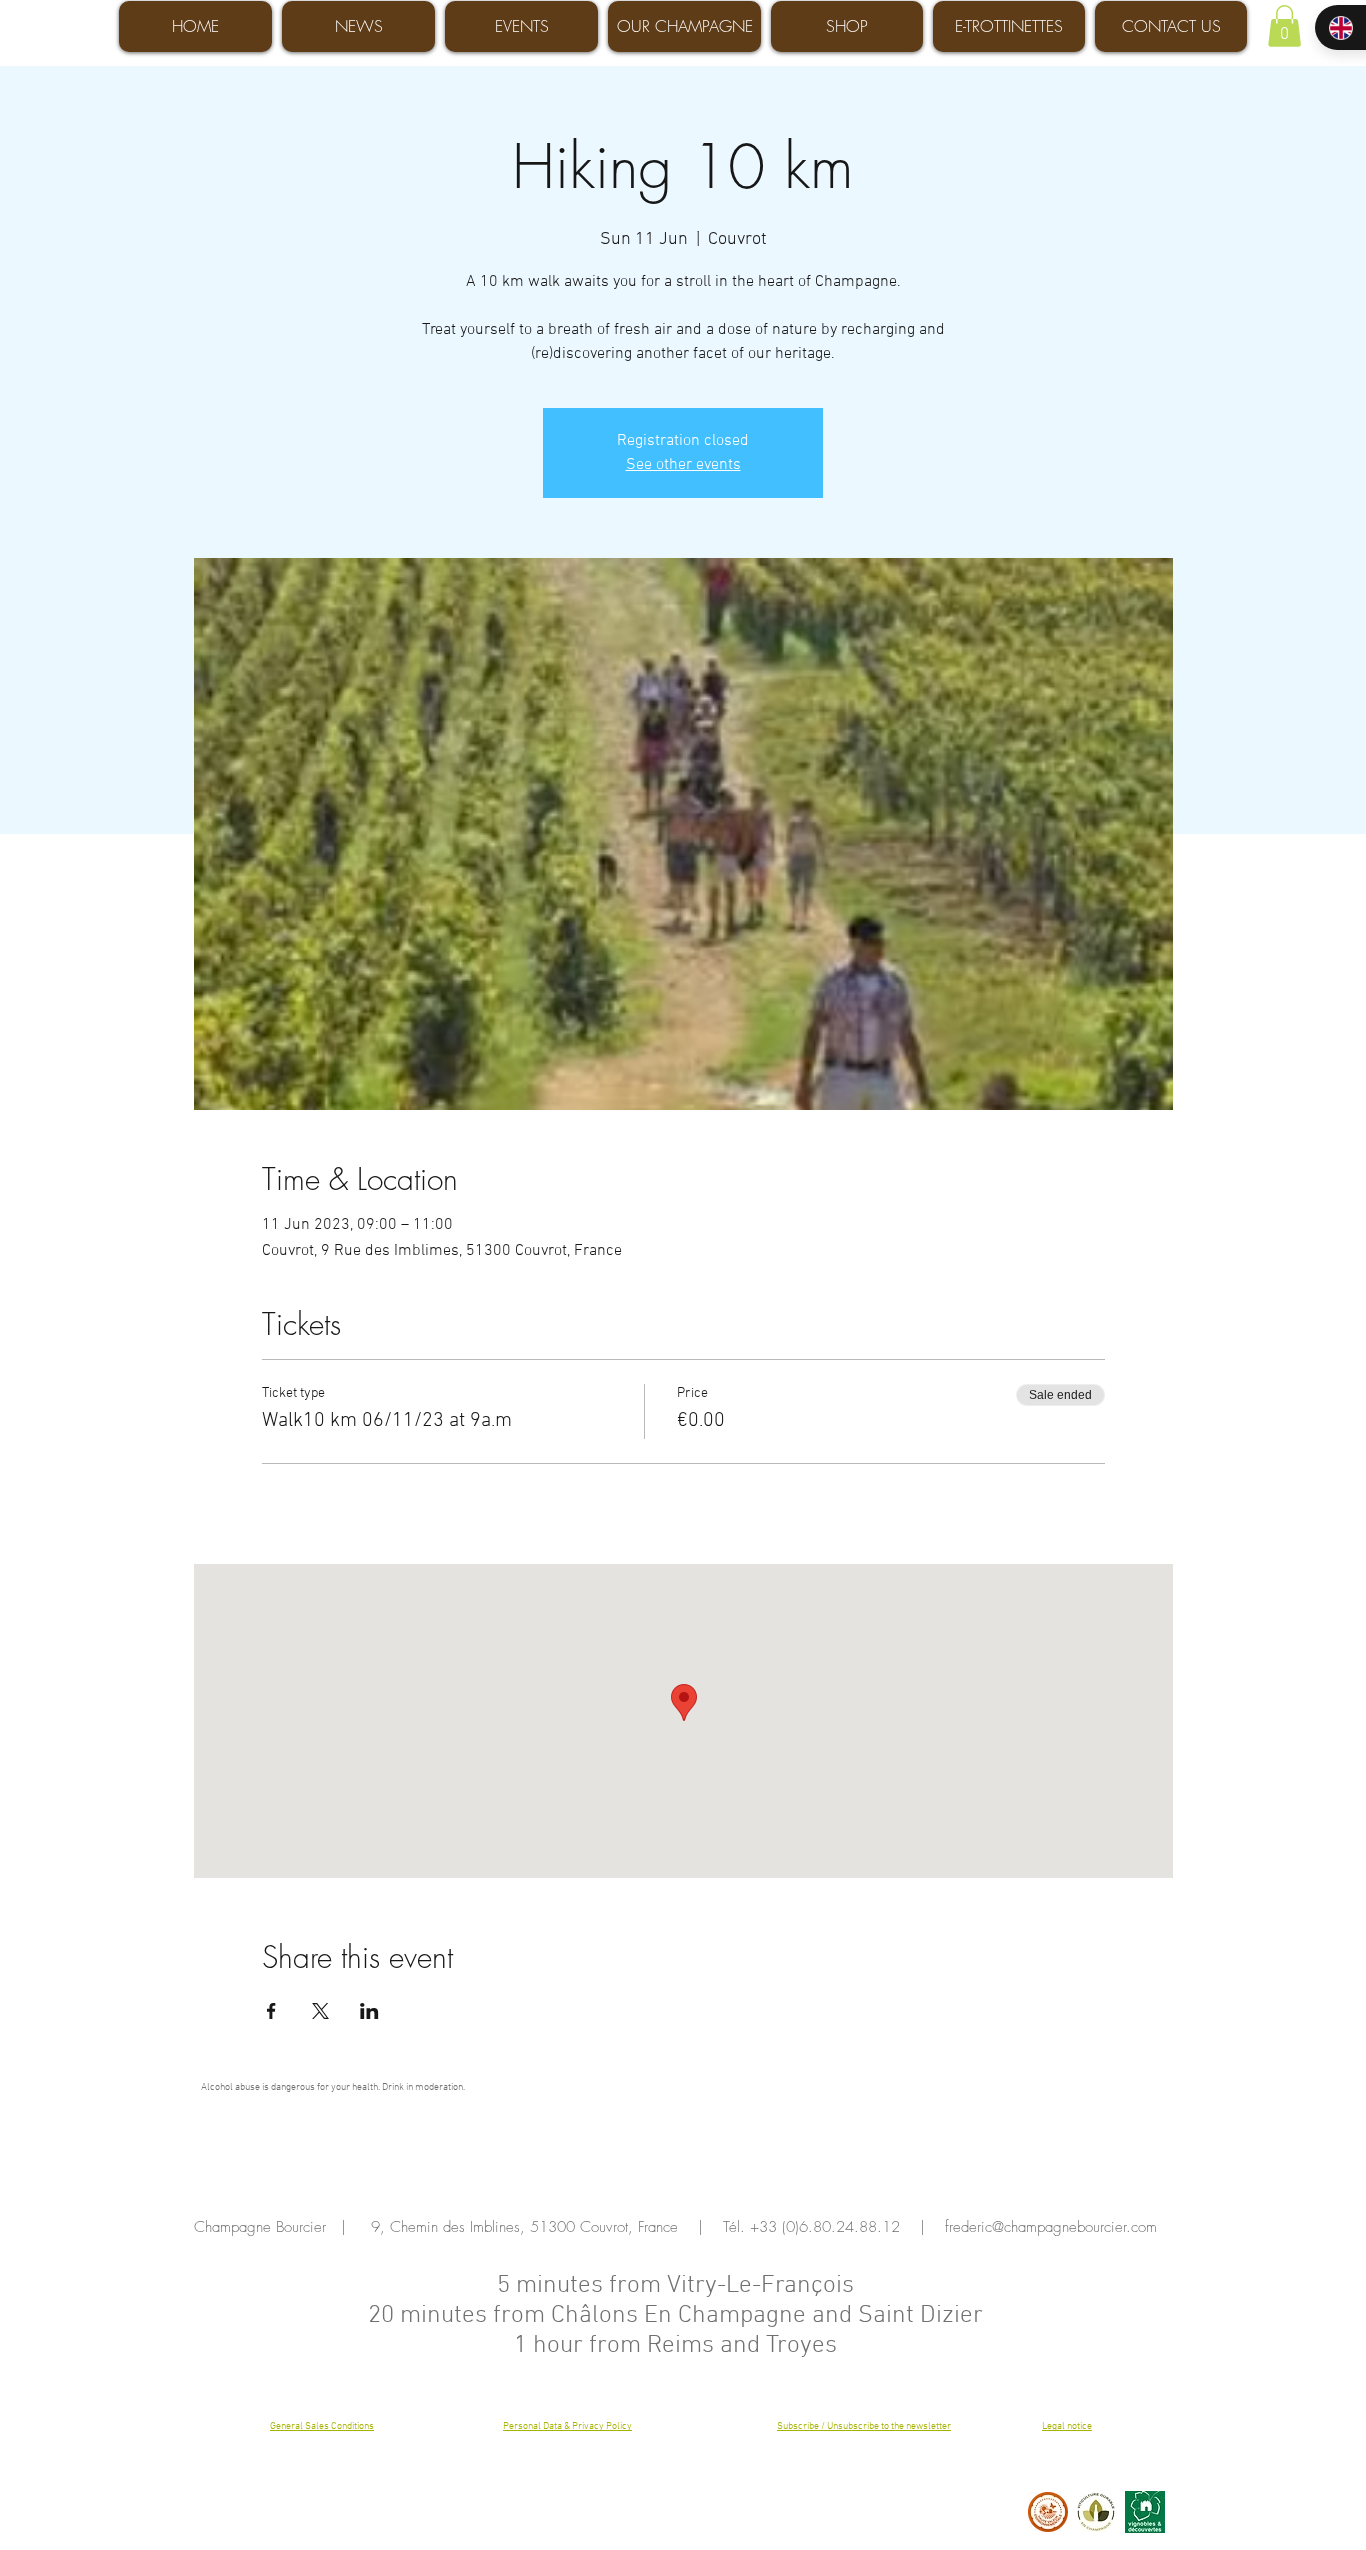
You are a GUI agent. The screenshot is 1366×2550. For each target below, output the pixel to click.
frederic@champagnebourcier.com (1051, 2227)
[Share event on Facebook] (271, 2011)
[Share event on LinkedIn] (369, 2011)
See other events (683, 465)
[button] (1284, 26)
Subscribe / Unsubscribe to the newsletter (864, 2426)
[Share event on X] (320, 2011)
